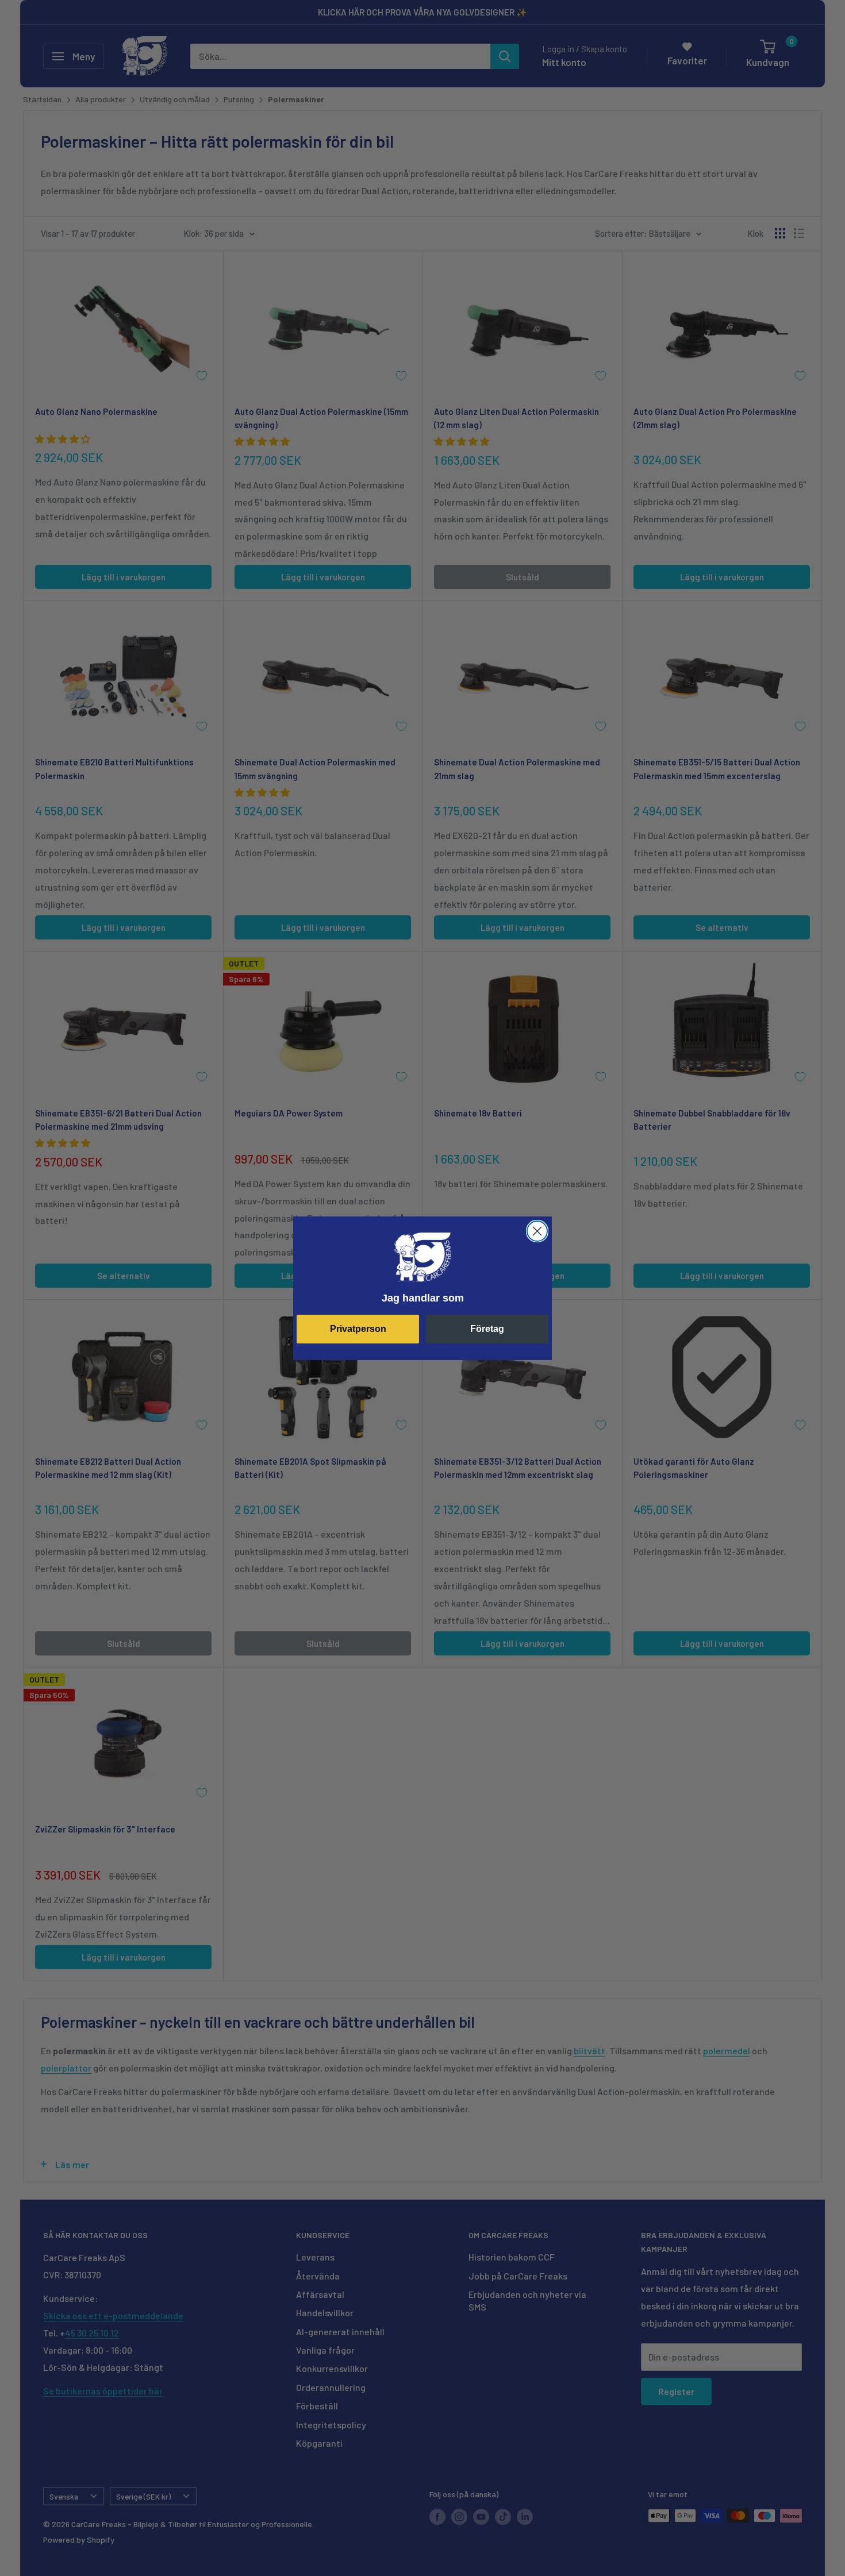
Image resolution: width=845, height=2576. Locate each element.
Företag (487, 1329)
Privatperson (358, 1329)
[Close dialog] (537, 1231)
